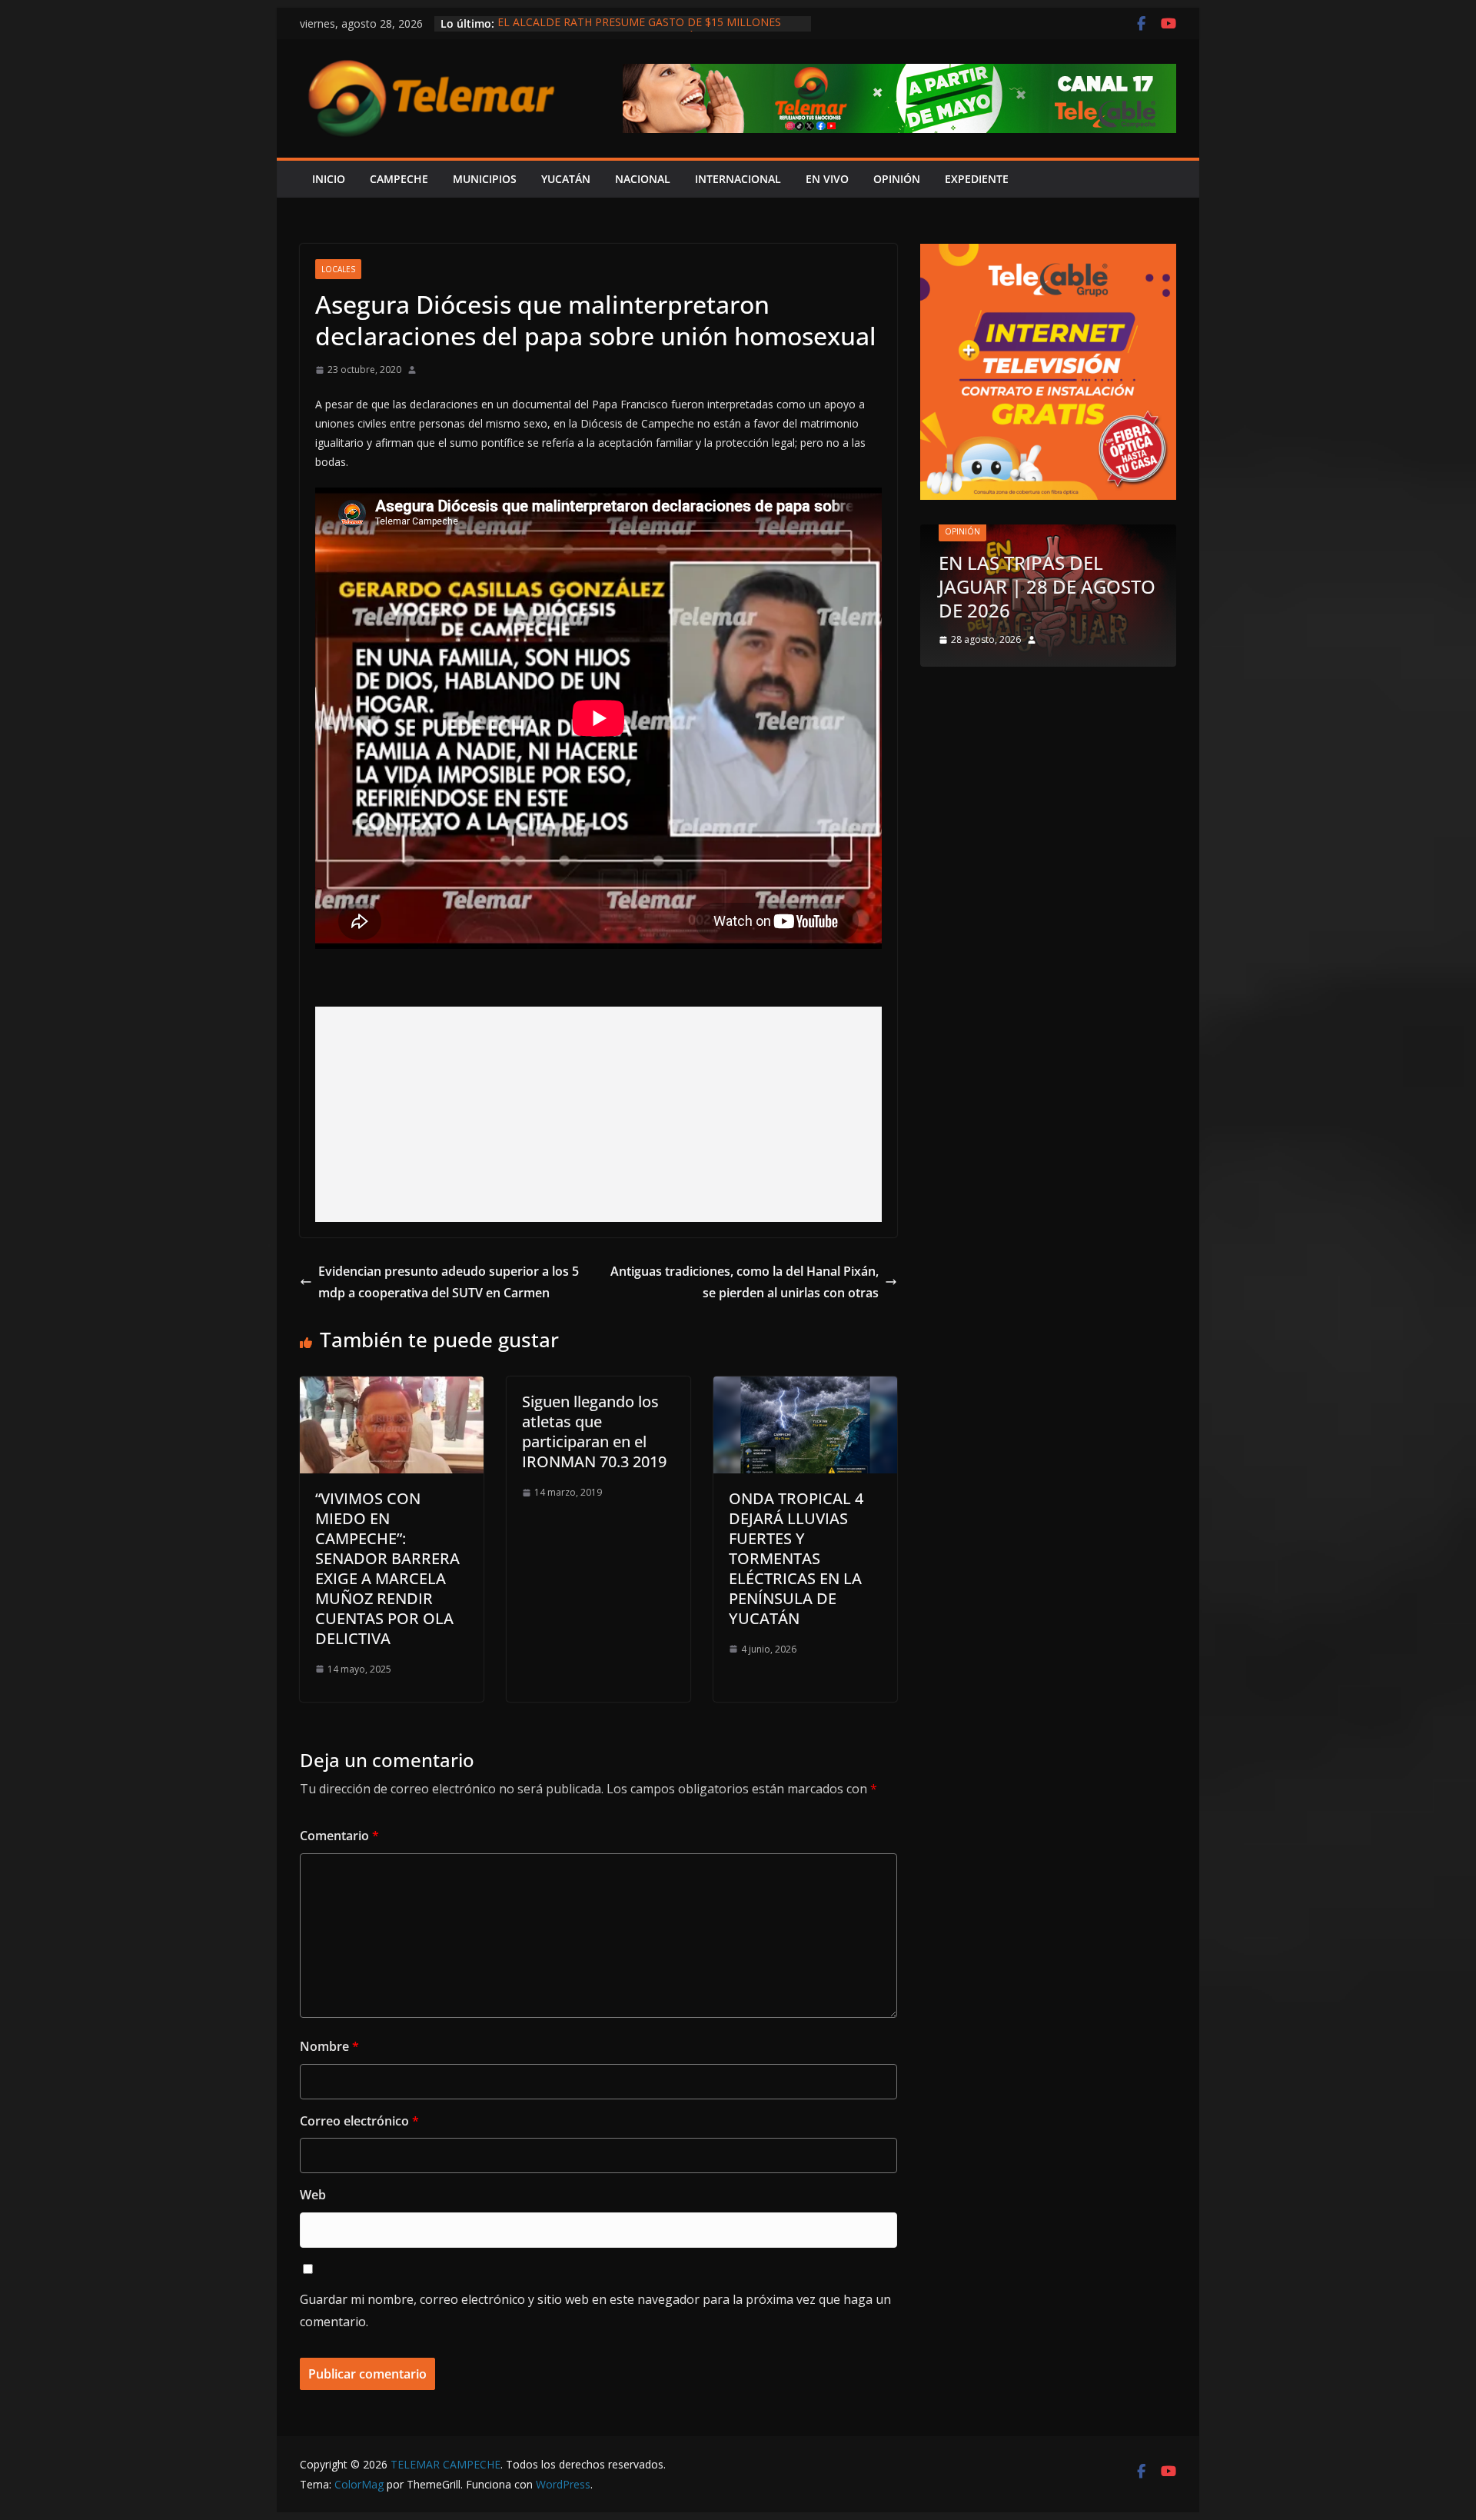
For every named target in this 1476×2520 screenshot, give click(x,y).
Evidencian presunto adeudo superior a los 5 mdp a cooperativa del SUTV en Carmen (449, 1282)
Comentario (339, 1836)
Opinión (962, 531)
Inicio (329, 179)
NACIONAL (643, 179)
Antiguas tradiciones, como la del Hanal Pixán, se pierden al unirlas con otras (745, 1282)
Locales (338, 269)
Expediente (977, 179)
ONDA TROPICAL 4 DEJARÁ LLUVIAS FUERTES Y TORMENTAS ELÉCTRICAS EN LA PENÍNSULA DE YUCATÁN (796, 1558)
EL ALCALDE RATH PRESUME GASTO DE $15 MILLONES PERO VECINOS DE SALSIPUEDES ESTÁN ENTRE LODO (639, 31)
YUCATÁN (566, 179)
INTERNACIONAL (738, 179)
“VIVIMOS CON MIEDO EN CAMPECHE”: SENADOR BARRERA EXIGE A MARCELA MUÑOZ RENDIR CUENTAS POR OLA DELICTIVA (387, 1568)
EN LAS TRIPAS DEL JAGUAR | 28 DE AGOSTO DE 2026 (1047, 586)
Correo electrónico (359, 2121)
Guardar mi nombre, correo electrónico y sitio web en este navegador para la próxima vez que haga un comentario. (595, 2310)
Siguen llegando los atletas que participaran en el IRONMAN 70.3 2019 (594, 1431)
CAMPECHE (399, 179)
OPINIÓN (897, 179)
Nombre (329, 2046)
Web (313, 2195)
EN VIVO (827, 179)
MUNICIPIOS (485, 179)
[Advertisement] (598, 1114)
